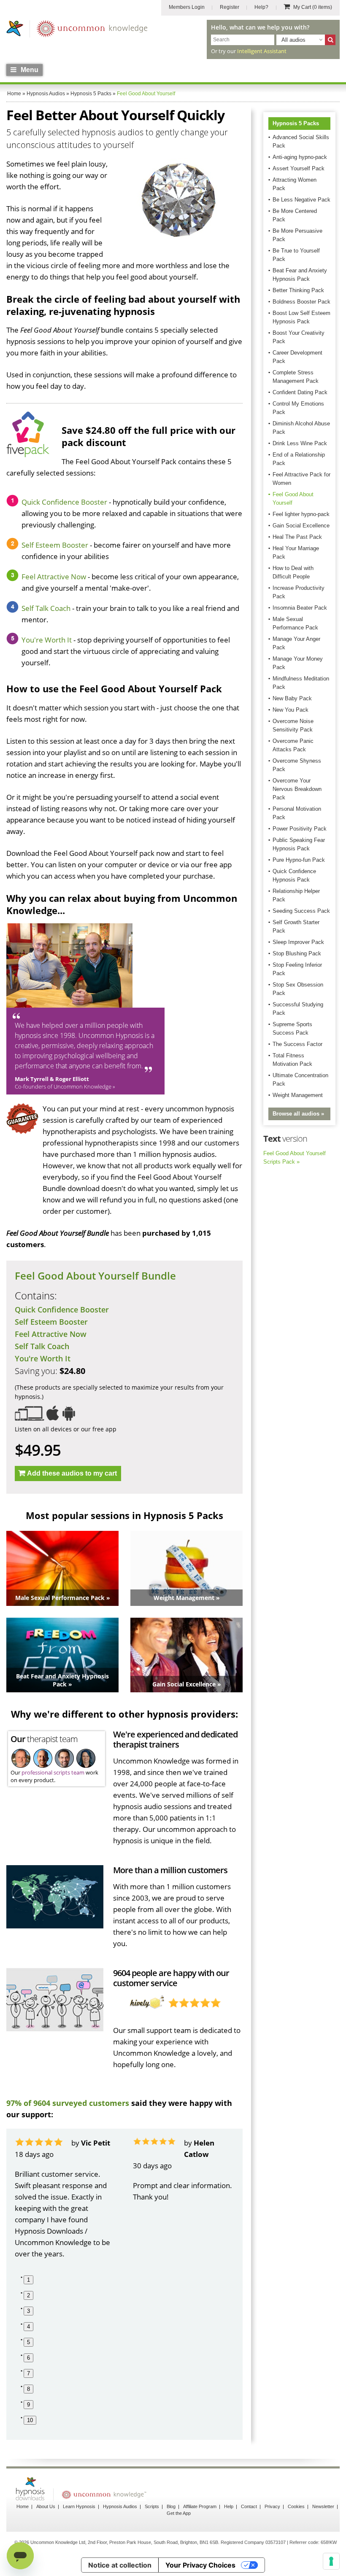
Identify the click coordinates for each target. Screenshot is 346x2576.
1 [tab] (28, 2280)
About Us (46, 2506)
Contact (249, 2506)
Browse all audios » (298, 1114)
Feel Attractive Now (54, 577)
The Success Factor (297, 1044)
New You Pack (291, 710)
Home (23, 2506)
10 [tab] (30, 2420)
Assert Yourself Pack (299, 168)
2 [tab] (28, 2295)
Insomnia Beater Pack (300, 608)
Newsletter (323, 2506)
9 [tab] (28, 2405)
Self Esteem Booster (55, 545)
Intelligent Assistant (262, 51)
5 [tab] (28, 2342)
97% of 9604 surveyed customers (68, 2103)
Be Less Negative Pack (301, 200)
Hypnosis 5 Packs (296, 123)
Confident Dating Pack (300, 392)
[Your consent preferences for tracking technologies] (331, 2561)
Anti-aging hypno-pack (300, 157)
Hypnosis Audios (120, 2506)
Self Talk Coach (46, 608)
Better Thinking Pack (298, 290)
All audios (293, 40)
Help (229, 2506)
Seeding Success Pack (301, 911)
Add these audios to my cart (72, 1473)
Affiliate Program (200, 2506)
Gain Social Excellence (301, 526)
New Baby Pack (292, 698)
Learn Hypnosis (79, 2506)
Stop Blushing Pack (297, 953)
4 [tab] (28, 2327)
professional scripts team (53, 1772)
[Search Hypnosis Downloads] (330, 40)
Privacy (272, 2506)
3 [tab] (28, 2311)
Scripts (152, 2506)
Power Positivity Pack (300, 829)
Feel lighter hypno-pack (301, 514)
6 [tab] (28, 2358)
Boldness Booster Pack (301, 302)
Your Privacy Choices (200, 2565)
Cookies (296, 2506)
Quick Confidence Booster (64, 502)
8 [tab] (28, 2389)
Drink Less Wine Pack (300, 443)
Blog (171, 2506)
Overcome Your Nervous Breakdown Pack (297, 789)
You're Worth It (47, 640)
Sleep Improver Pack (298, 942)
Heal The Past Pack (297, 537)
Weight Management (298, 1095)
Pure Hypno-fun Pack (299, 860)
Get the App (179, 2513)
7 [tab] (28, 2373)
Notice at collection (120, 2565)
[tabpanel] (65, 2198)
